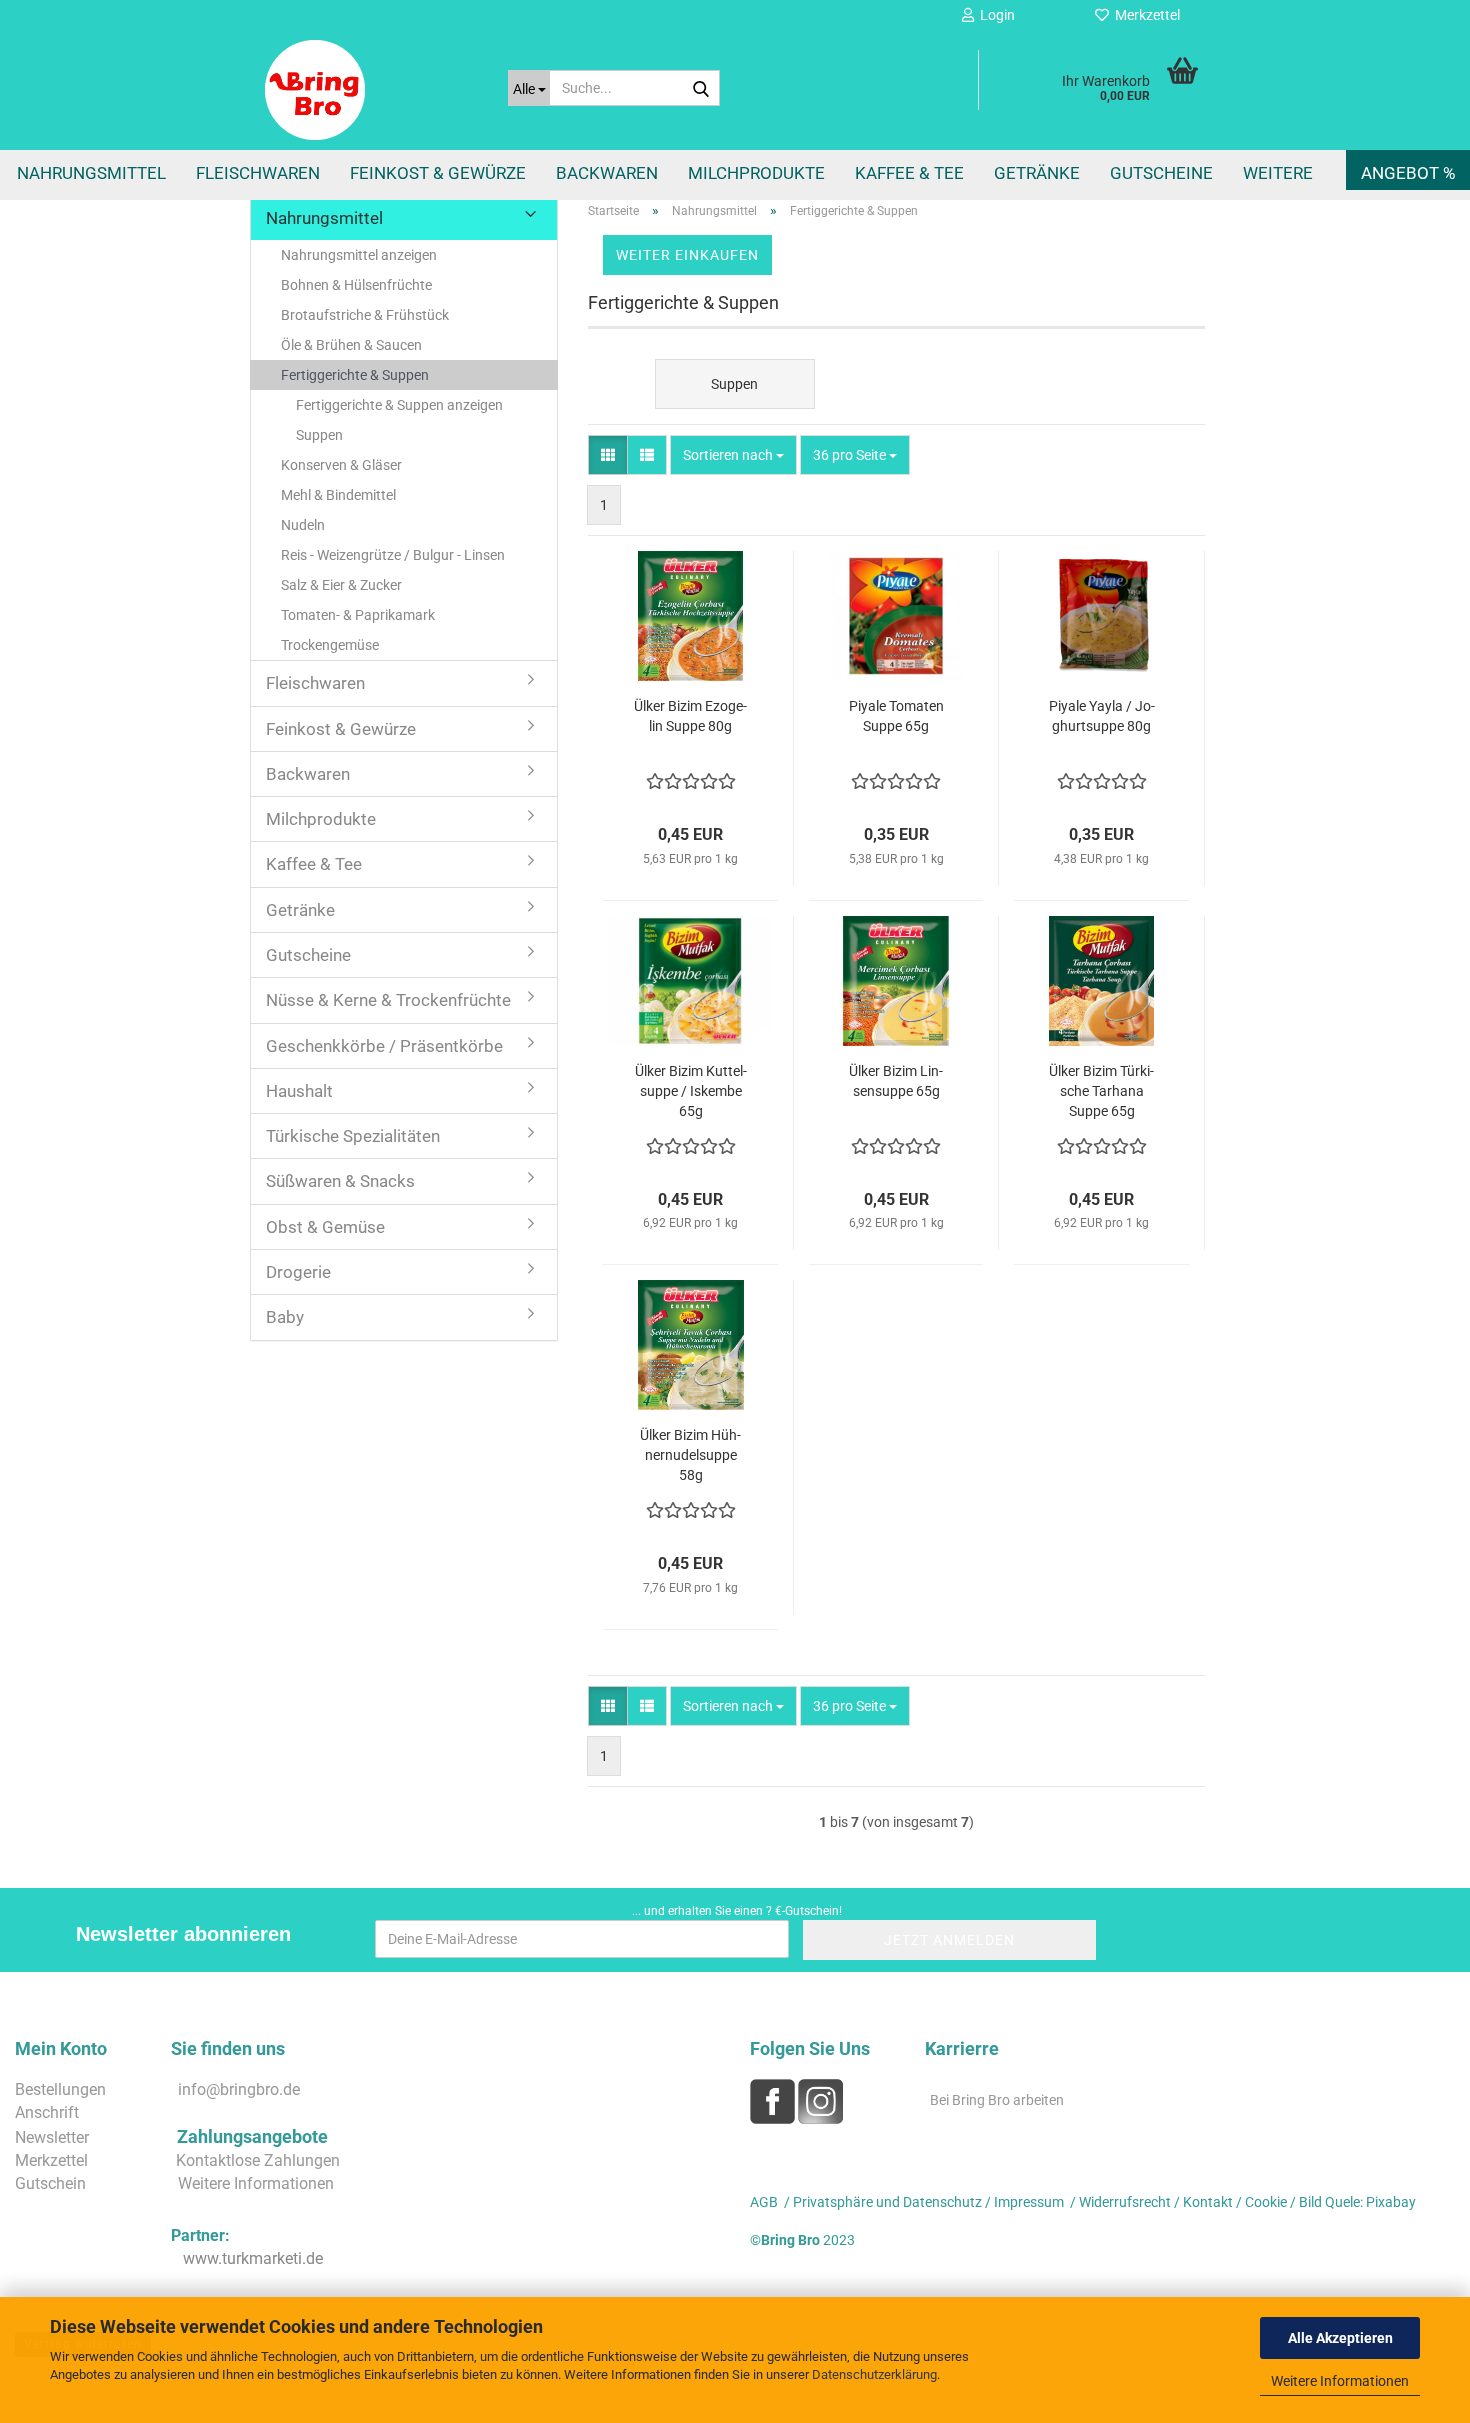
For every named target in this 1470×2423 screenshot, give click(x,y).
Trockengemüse (330, 645)
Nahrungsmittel (91, 173)
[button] (608, 455)
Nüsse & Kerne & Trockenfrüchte (388, 1000)
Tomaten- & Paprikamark (358, 615)
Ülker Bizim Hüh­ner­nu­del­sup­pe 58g (690, 1455)
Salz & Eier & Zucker (341, 585)
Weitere (1278, 173)
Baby (285, 1317)
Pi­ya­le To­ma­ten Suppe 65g (896, 716)
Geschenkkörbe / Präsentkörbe (384, 1046)
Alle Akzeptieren (1340, 2338)
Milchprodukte (756, 173)
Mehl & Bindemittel (338, 495)
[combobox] (733, 455)
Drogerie (298, 1272)
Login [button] (994, 15)
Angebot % (1408, 173)
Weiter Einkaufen (687, 255)
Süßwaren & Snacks (340, 1181)
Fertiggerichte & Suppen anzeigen (399, 405)
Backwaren (607, 173)
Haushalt (299, 1091)
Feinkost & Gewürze (438, 173)
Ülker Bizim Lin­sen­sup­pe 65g (896, 1081)
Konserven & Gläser (341, 465)
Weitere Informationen (1340, 2381)
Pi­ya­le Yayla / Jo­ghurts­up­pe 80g (1102, 716)
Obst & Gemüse (325, 1227)
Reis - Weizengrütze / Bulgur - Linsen (393, 555)
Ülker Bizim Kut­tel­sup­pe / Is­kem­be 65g (691, 1091)
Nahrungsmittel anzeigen (359, 255)
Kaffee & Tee (909, 173)
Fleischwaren (258, 173)
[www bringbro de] (371, 90)
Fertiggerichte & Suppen (355, 375)
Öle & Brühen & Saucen (351, 345)
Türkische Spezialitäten (353, 1136)
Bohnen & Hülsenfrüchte (356, 285)
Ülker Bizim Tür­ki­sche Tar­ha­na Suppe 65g (1101, 1091)
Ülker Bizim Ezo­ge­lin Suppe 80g (690, 716)
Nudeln (303, 525)
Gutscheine (1161, 173)
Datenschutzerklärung (874, 2374)
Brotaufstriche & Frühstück (365, 315)
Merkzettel (1144, 15)
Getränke (1037, 173)
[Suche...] (701, 89)
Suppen (319, 435)
